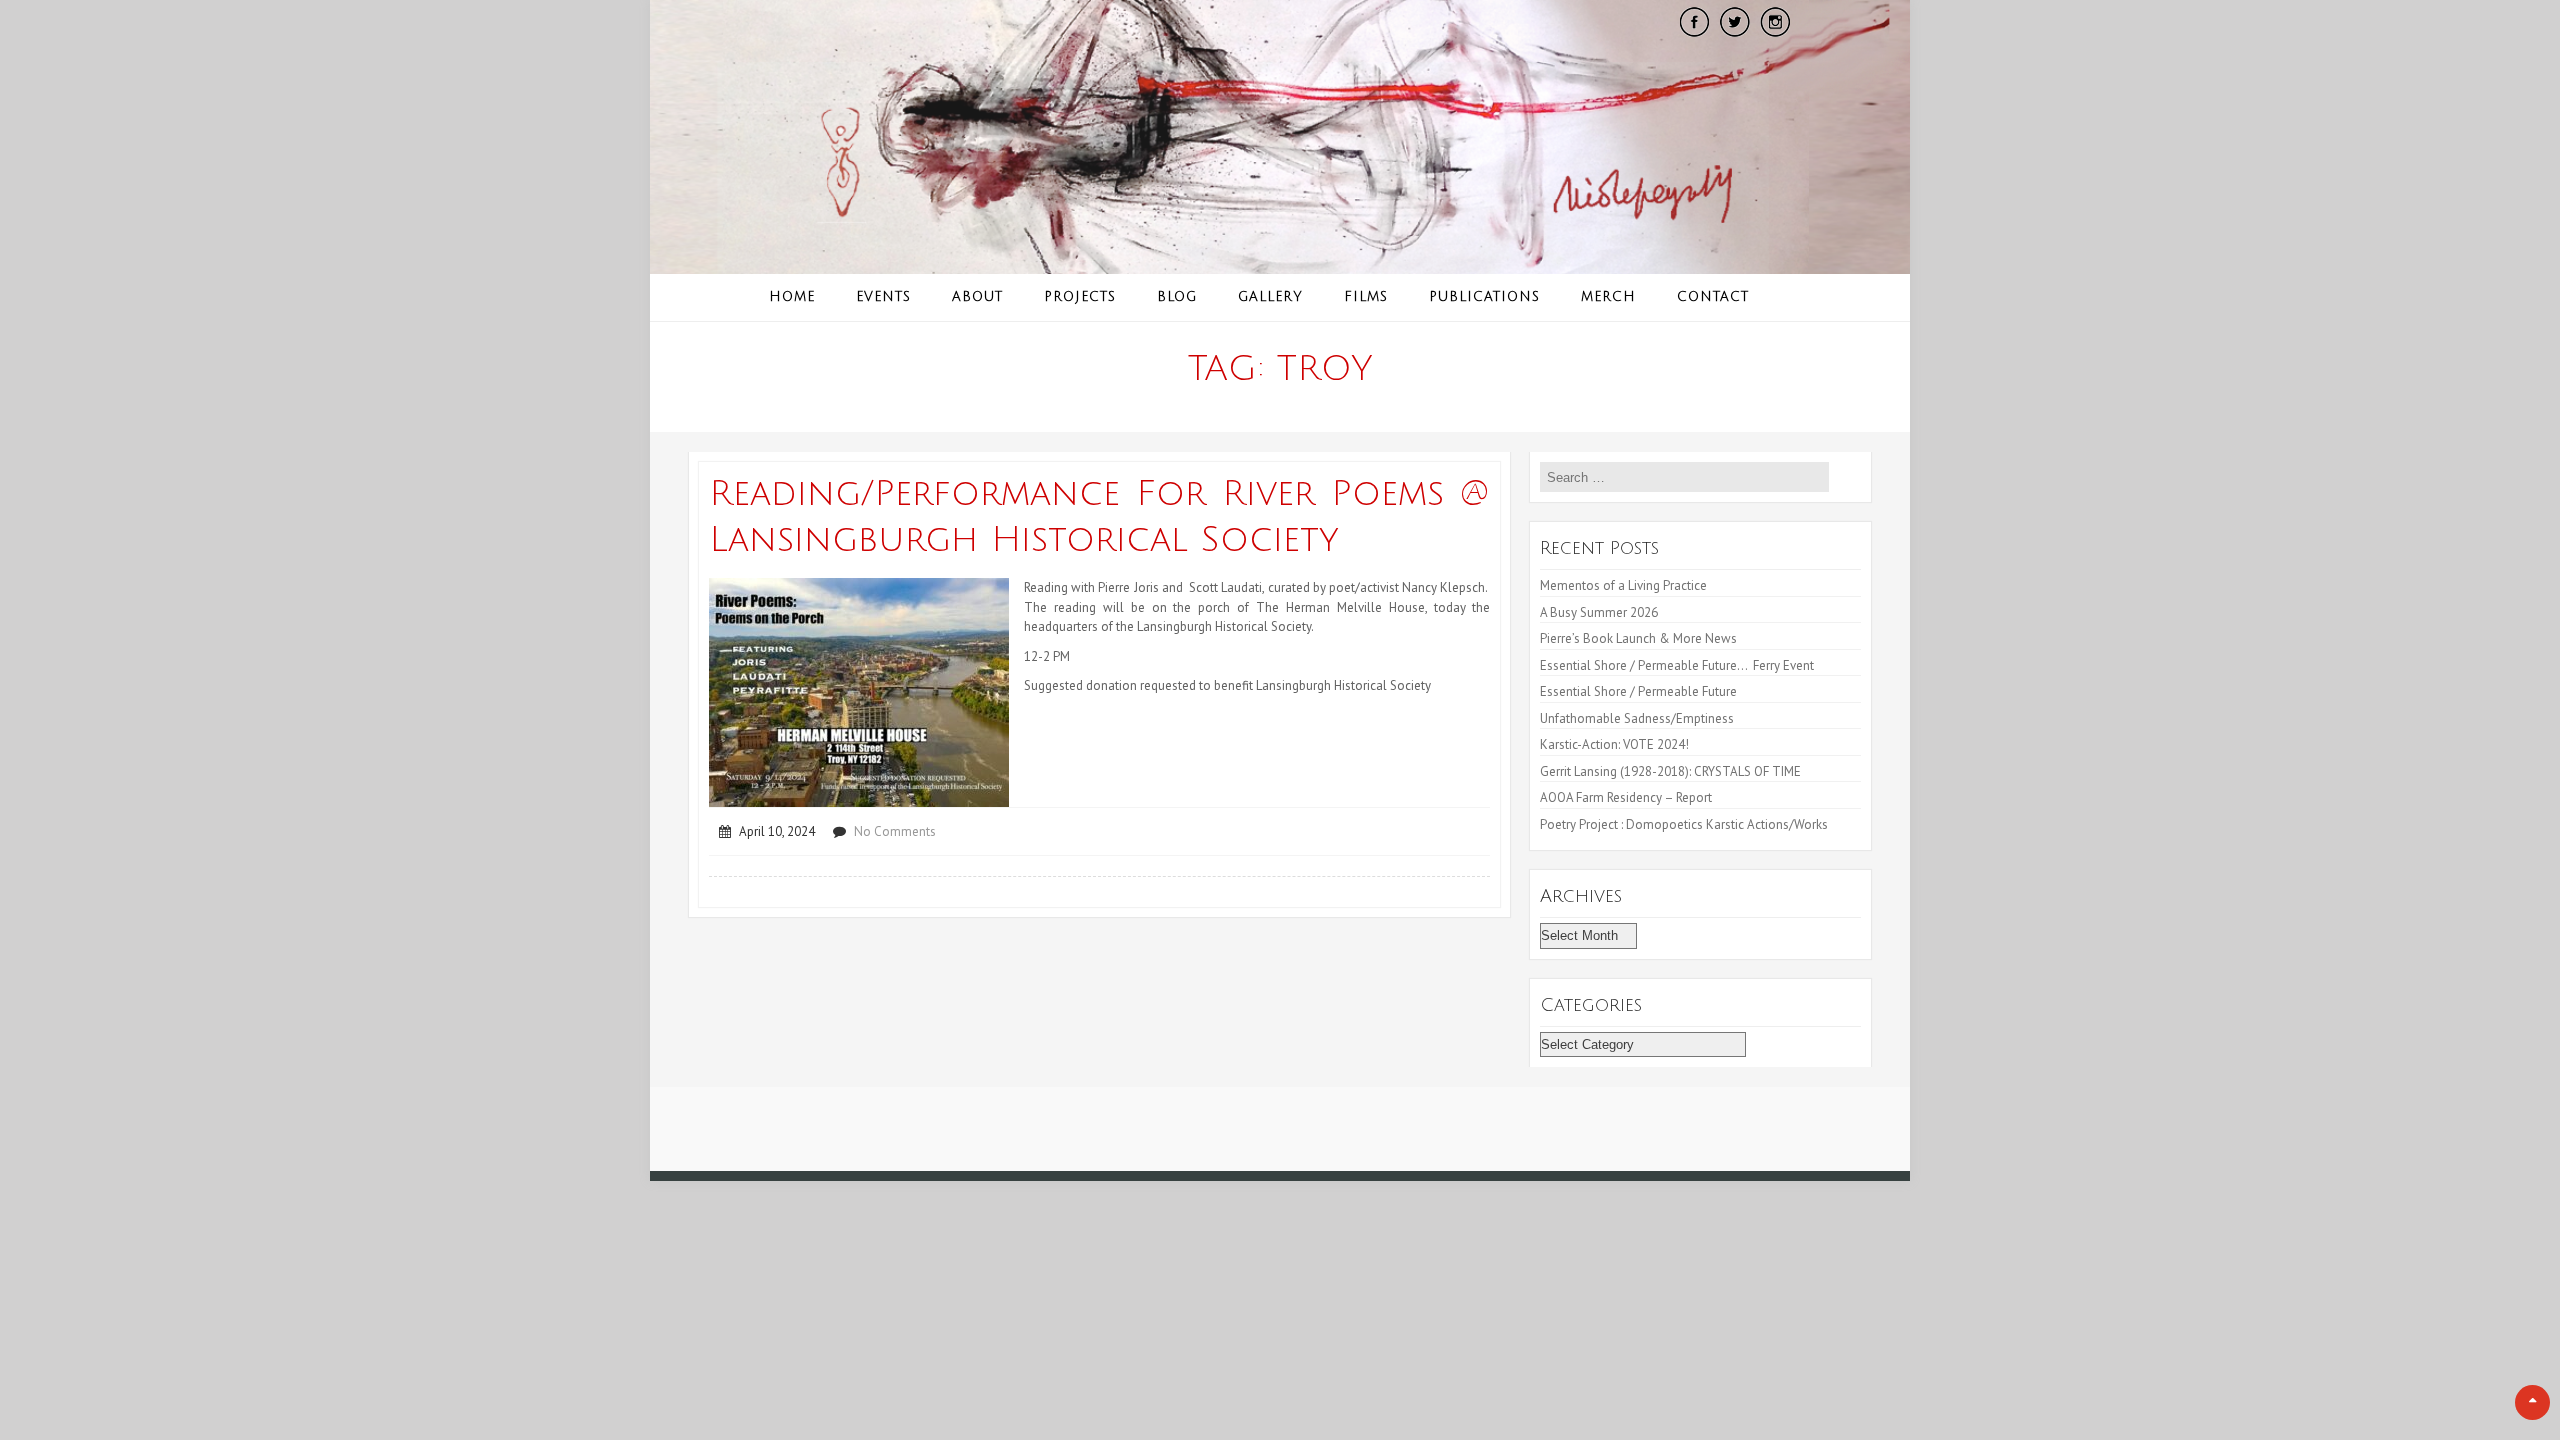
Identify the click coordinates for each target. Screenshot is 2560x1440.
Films (1366, 297)
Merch (1608, 297)
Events (883, 297)
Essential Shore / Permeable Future (1638, 691)
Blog (1177, 297)
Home (792, 297)
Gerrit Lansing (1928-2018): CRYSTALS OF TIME (1670, 771)
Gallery (1270, 297)
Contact (1713, 297)
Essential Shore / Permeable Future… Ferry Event (1677, 665)
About (977, 297)
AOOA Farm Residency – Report (1626, 797)
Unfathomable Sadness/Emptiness (1637, 718)
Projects (1080, 297)
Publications (1484, 297)
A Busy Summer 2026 (1599, 612)
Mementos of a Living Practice (1623, 585)
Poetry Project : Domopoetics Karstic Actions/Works (1684, 824)
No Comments (895, 831)
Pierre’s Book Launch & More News (1640, 638)
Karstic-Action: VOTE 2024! (1614, 744)
